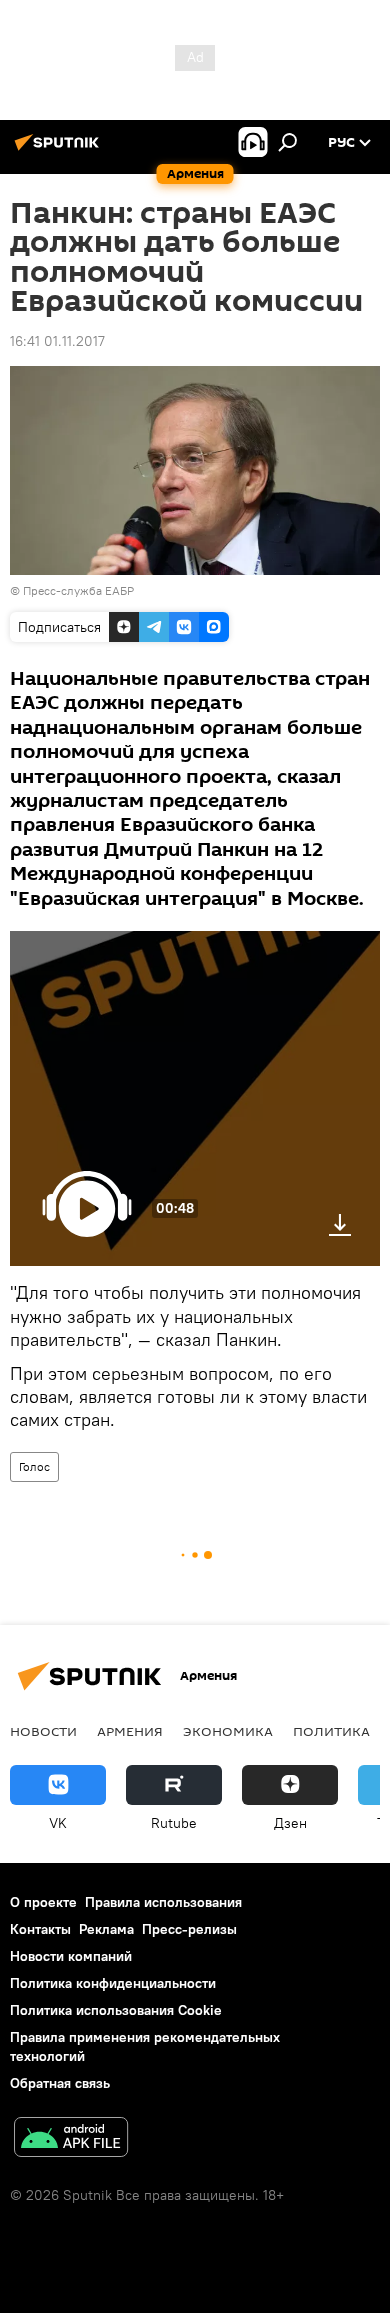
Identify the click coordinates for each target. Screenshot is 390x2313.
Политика (331, 1731)
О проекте (43, 1902)
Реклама (106, 1929)
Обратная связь (60, 2083)
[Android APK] (71, 2139)
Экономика (228, 1731)
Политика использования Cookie (116, 2010)
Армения (130, 1731)
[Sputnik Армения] (60, 150)
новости (43, 1731)
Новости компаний (71, 1956)
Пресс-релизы (189, 1929)
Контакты (40, 1929)
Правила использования (163, 1902)
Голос (34, 1466)
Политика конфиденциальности (113, 1983)
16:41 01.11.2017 (57, 341)
